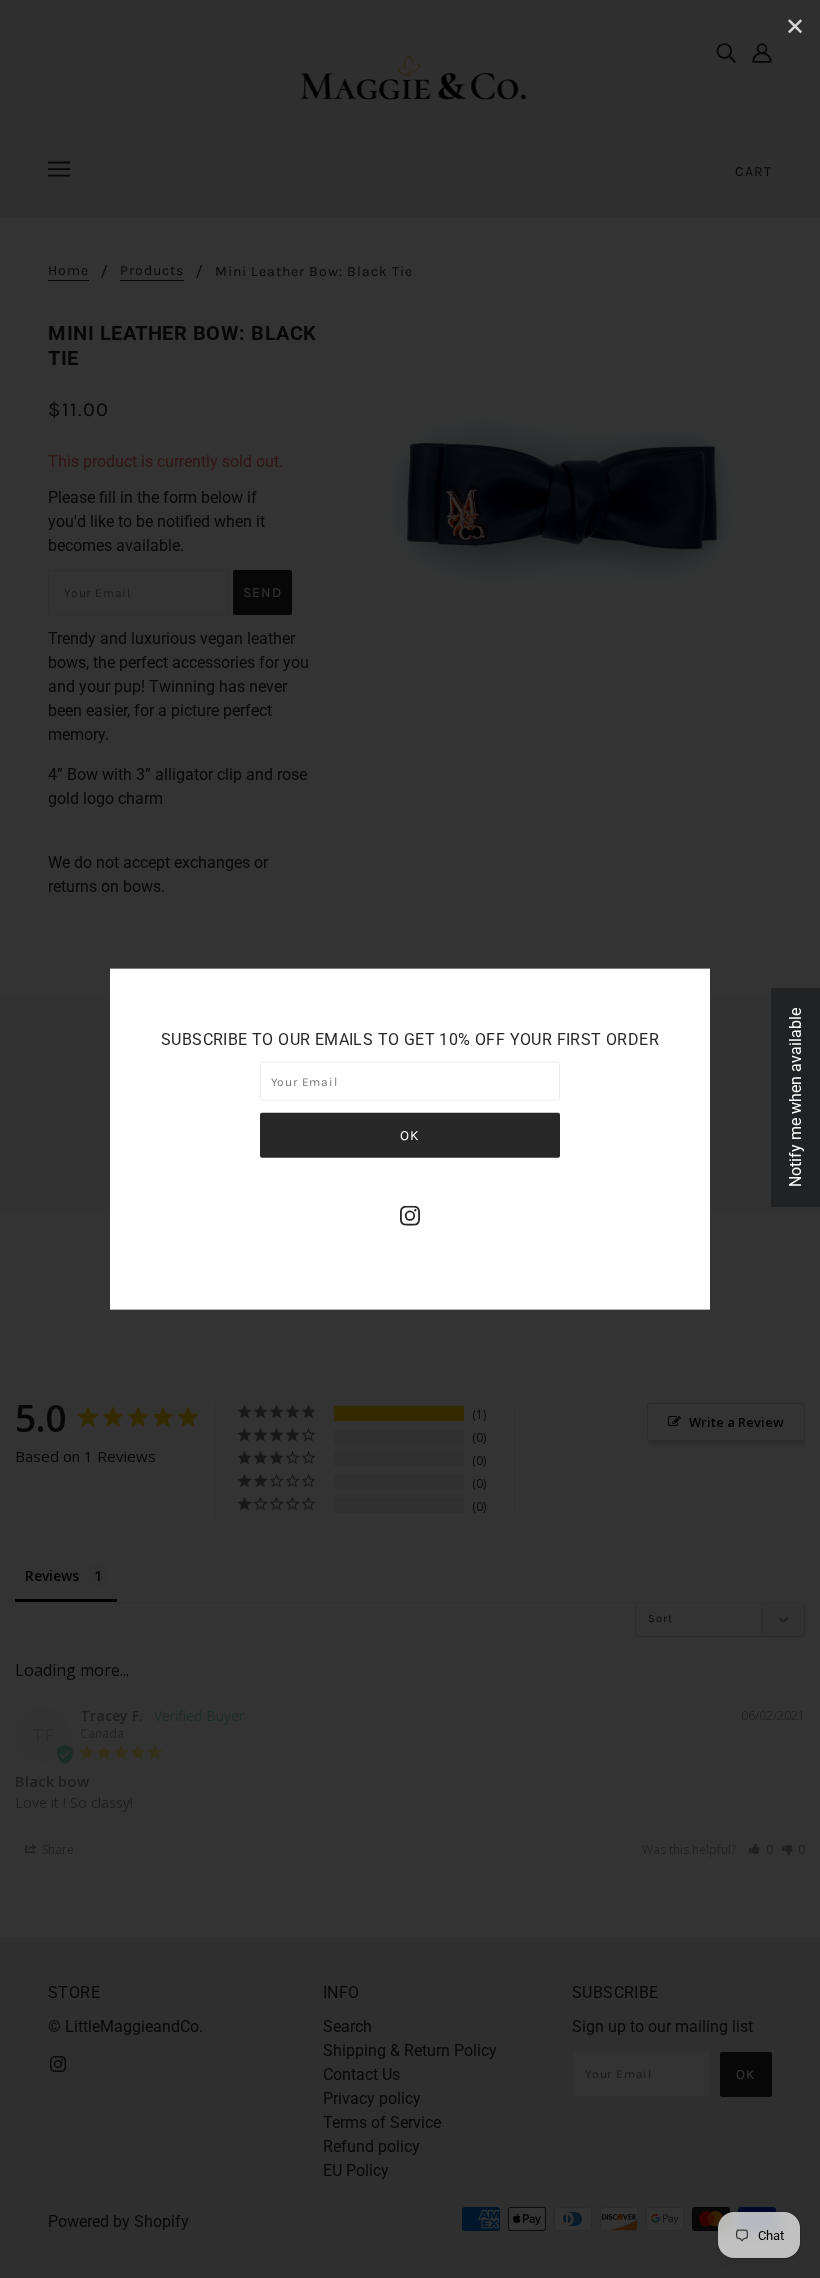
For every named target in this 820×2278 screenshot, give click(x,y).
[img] (410, 1215)
